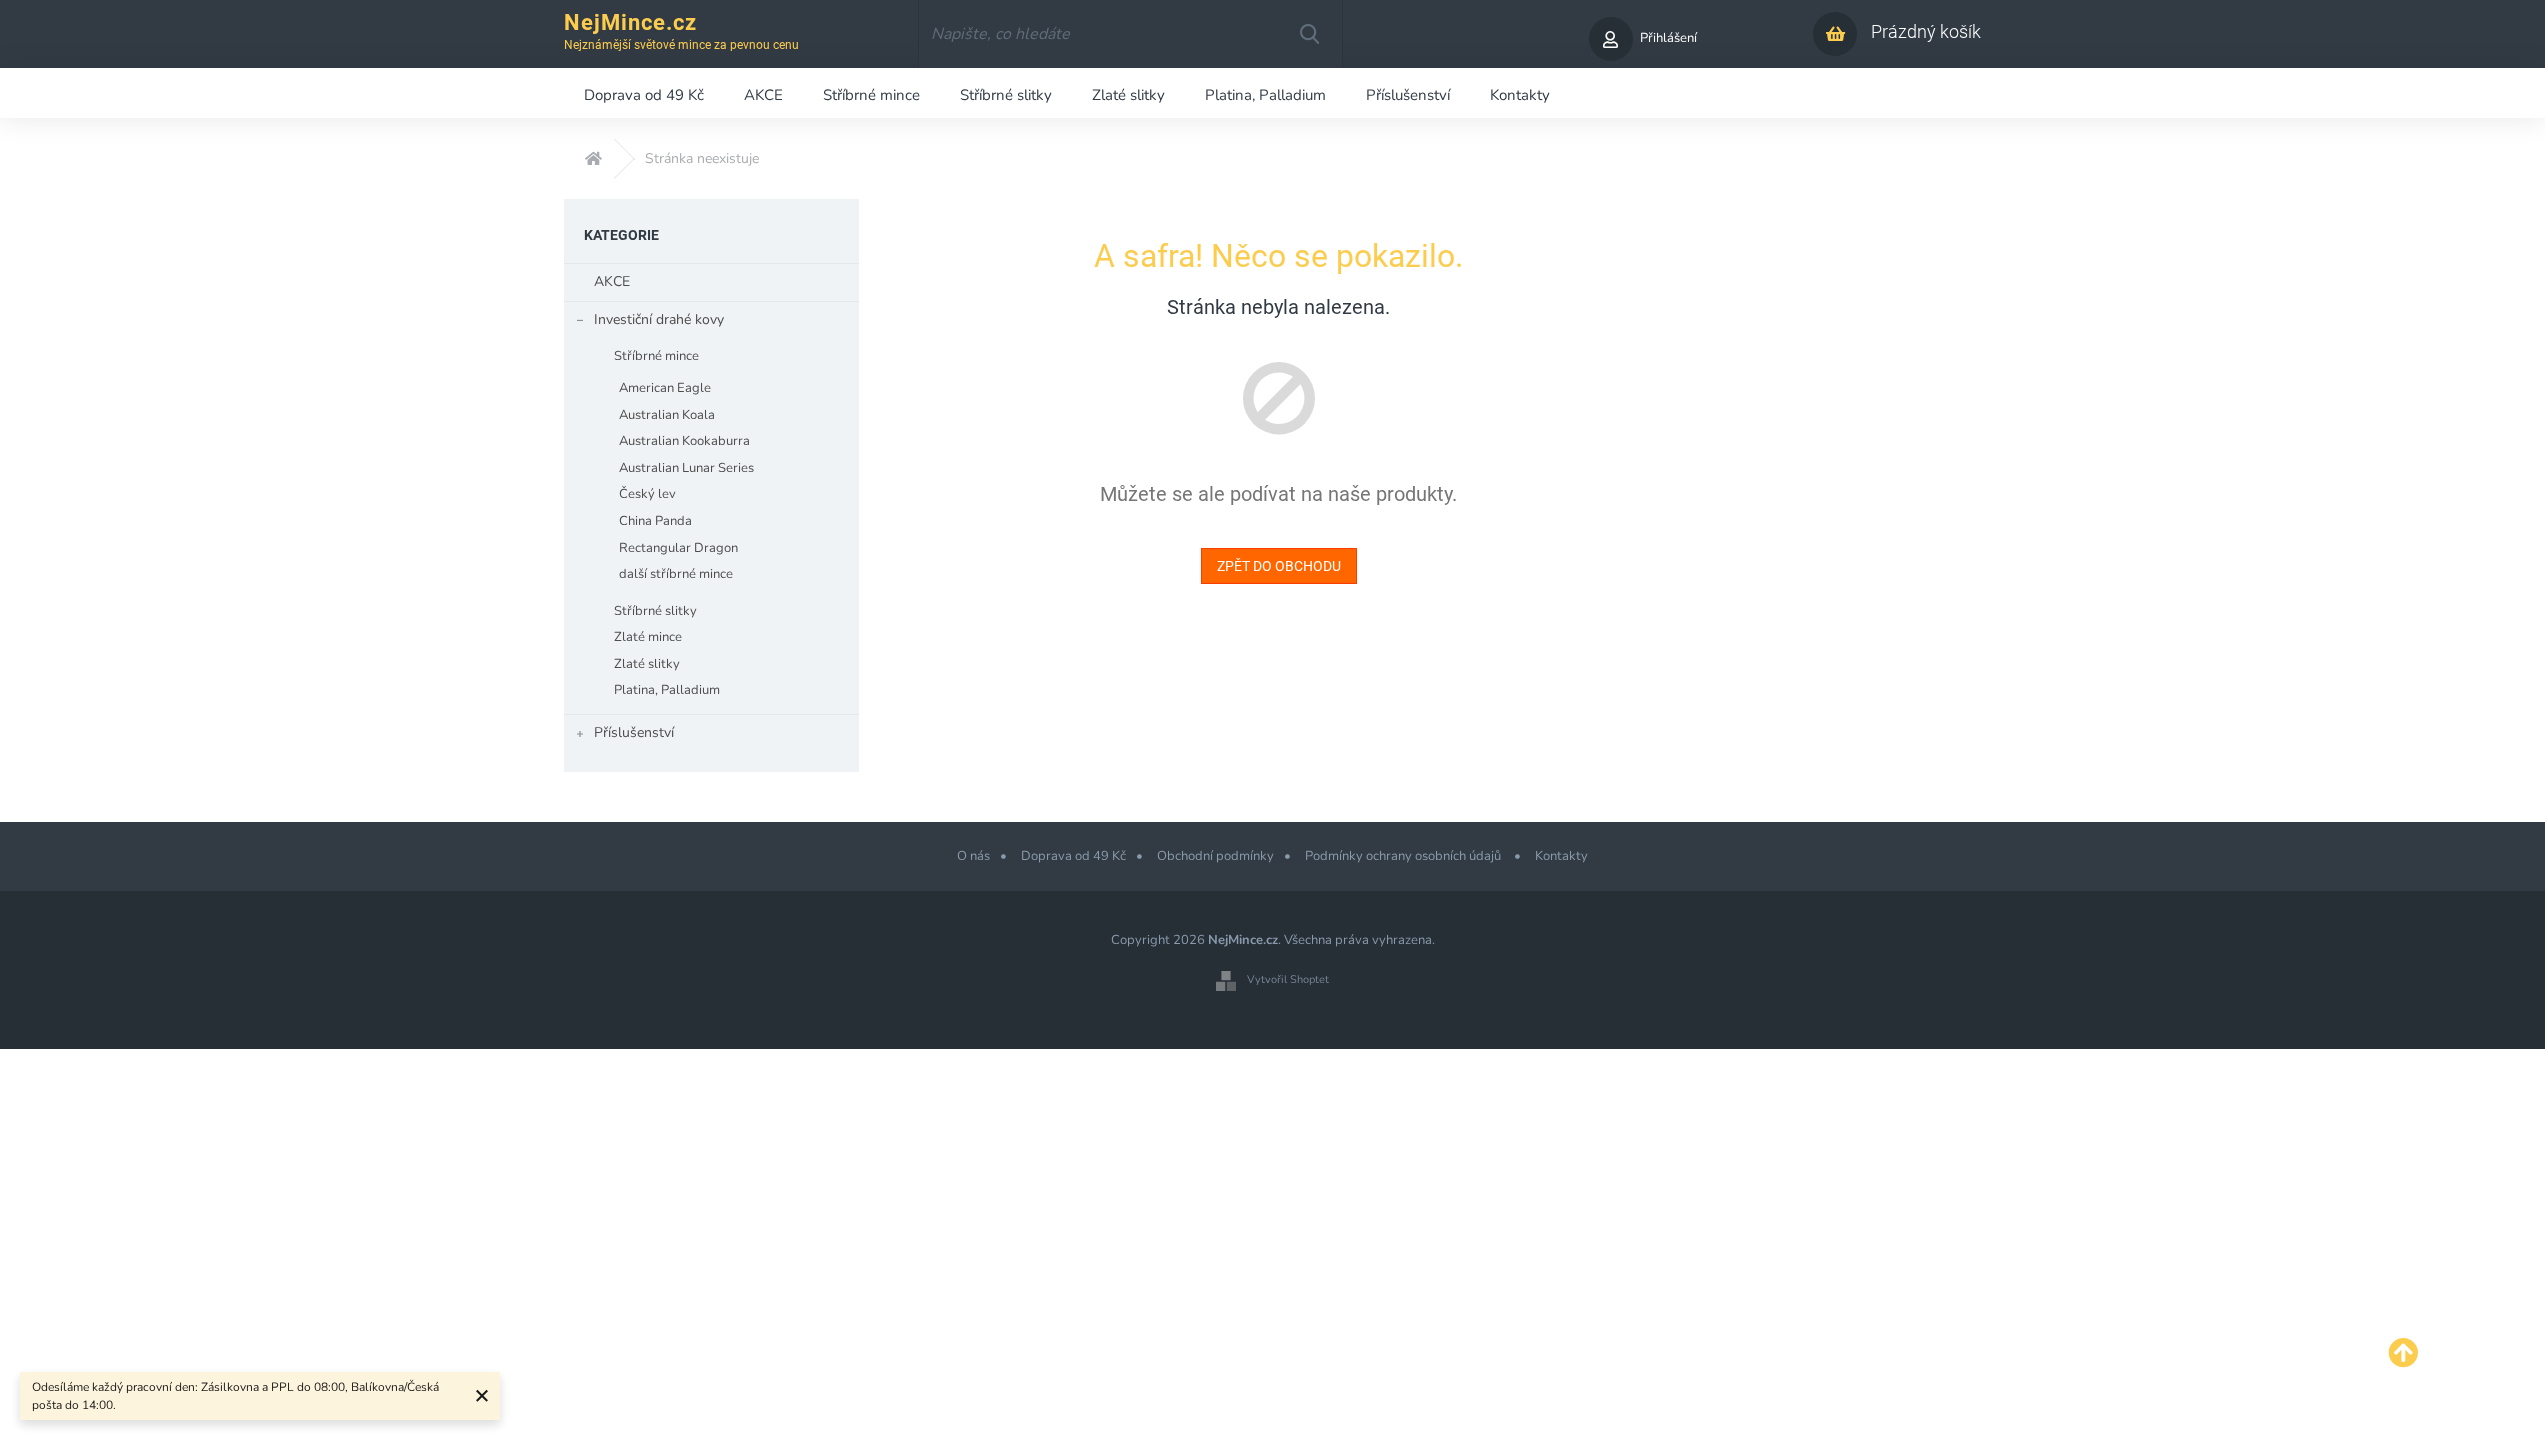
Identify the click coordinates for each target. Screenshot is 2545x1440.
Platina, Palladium (667, 690)
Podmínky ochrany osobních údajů (1404, 856)
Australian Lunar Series (686, 468)
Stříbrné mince (656, 356)
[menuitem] (644, 93)
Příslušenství (634, 732)
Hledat (1309, 34)
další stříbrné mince (676, 574)
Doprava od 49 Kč (1073, 856)
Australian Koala (667, 415)
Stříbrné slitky (655, 611)
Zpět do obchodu (1279, 566)
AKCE (612, 281)
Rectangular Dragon (678, 548)
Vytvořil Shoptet (1288, 979)
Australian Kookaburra (684, 441)
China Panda (655, 521)
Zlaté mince (648, 637)
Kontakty (1561, 856)
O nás (973, 856)
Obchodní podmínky (1215, 856)
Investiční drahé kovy (659, 319)
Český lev (647, 494)
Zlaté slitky (647, 664)
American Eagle (665, 388)
